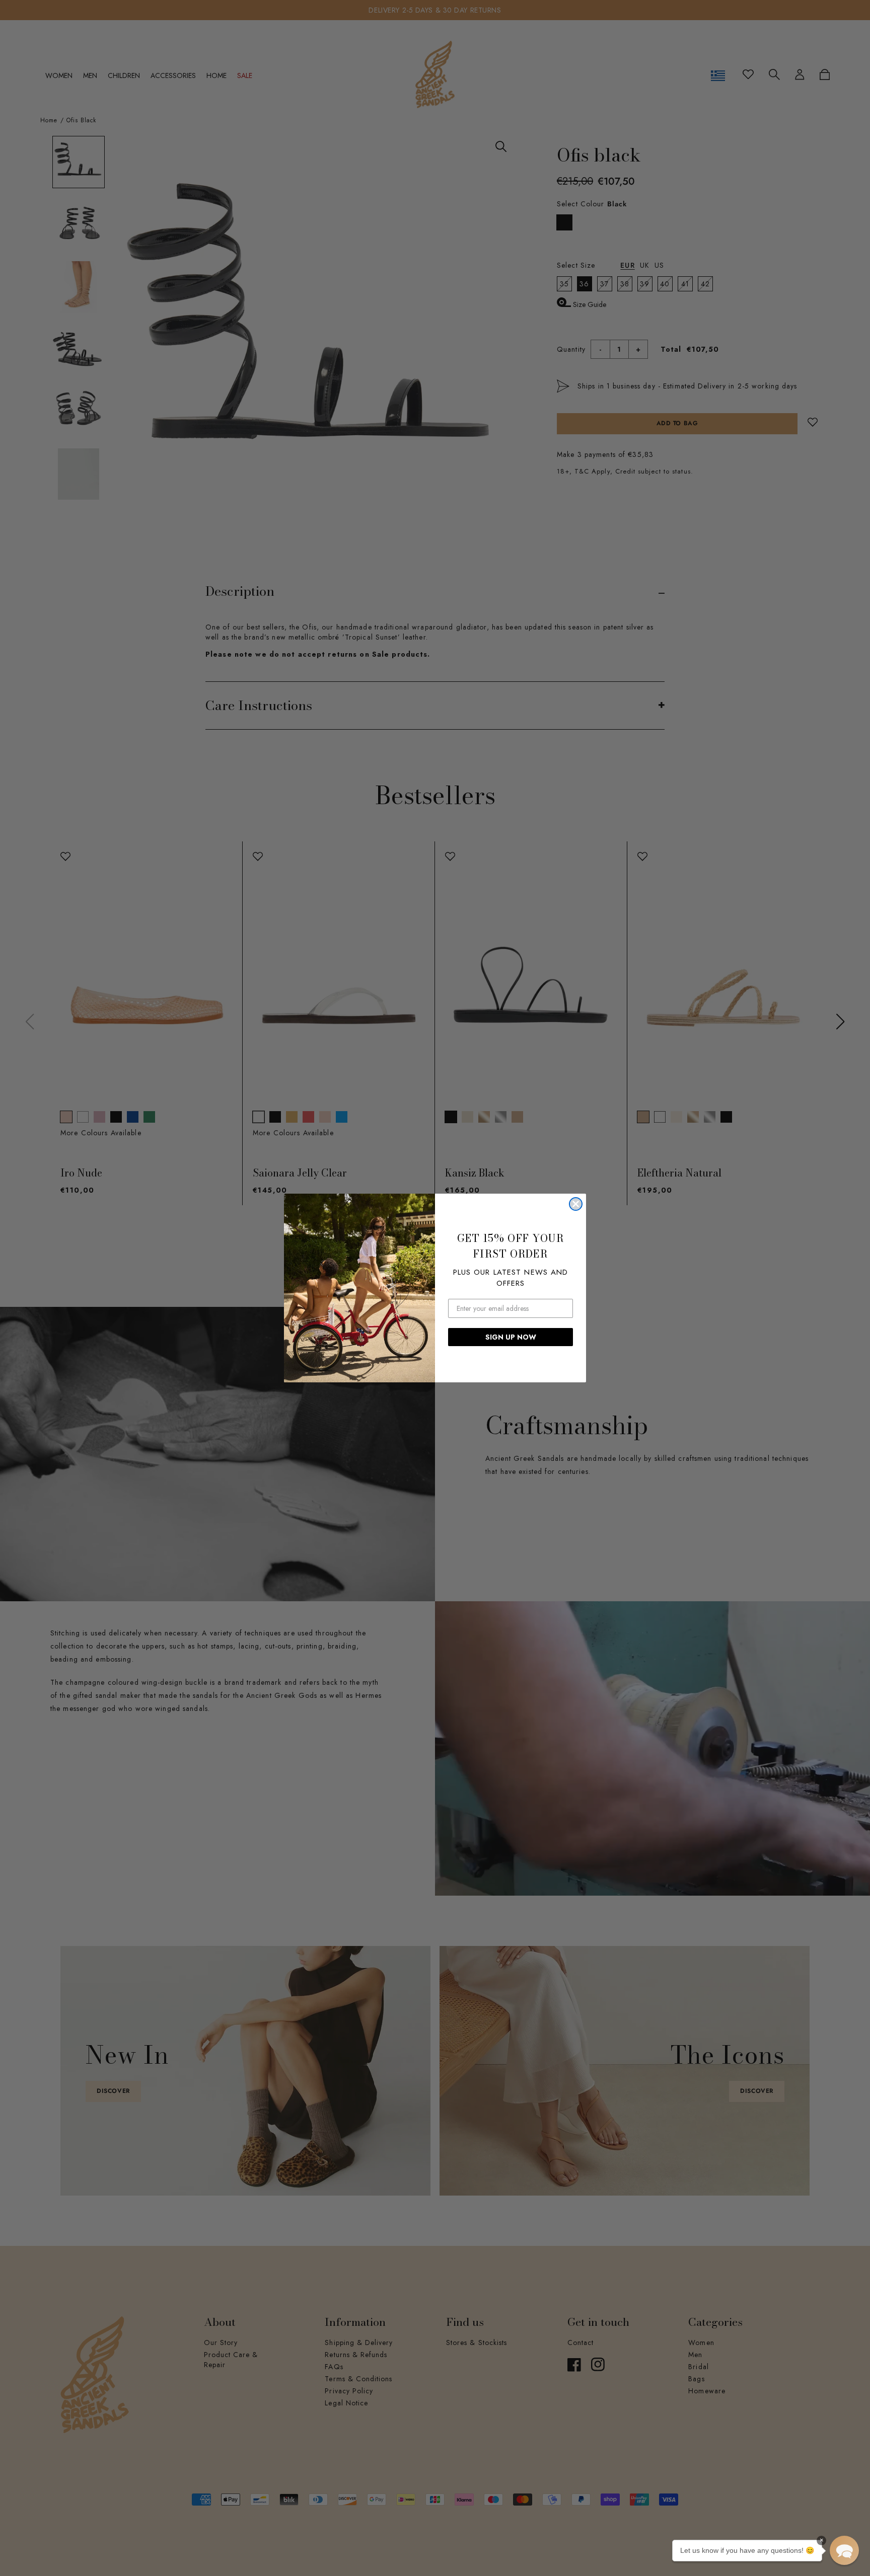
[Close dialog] (576, 1204)
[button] (844, 2550)
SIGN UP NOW (511, 1337)
